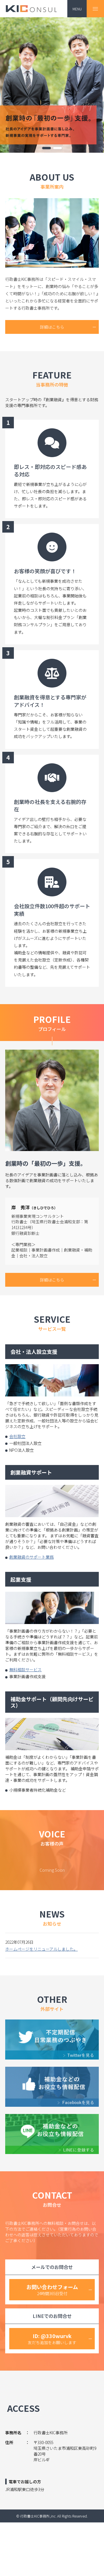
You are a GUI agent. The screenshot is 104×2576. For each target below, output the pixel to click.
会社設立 (17, 1436)
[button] (47, 148)
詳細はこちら (52, 327)
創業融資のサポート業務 (31, 1557)
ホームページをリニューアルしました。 (41, 1949)
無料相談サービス (25, 1670)
